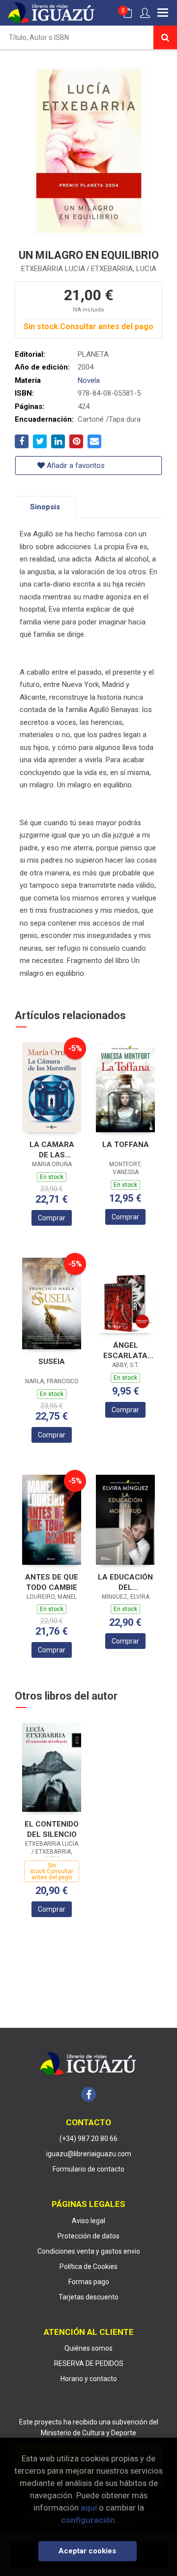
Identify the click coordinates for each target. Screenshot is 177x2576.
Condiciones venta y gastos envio (89, 2251)
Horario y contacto (89, 2379)
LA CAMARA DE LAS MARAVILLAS (52, 1150)
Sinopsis (45, 507)
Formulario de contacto (88, 2169)
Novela (89, 380)
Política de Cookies (88, 2266)
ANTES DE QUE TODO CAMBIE (52, 1582)
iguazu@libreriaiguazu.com (89, 2154)
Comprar (52, 1218)
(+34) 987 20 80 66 (88, 2139)
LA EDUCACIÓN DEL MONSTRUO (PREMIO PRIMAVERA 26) (125, 1582)
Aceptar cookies (87, 2551)
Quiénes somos (88, 2348)
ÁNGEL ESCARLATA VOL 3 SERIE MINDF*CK (125, 1350)
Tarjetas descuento (88, 2297)
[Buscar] (165, 37)
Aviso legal (88, 2221)
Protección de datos (88, 2236)
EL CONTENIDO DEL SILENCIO (52, 1829)
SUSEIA (52, 1362)
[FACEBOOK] (88, 2094)
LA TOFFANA (126, 1145)
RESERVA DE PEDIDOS (89, 2363)
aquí (89, 2508)
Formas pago (89, 2282)
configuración (88, 2520)
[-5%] (52, 1087)
